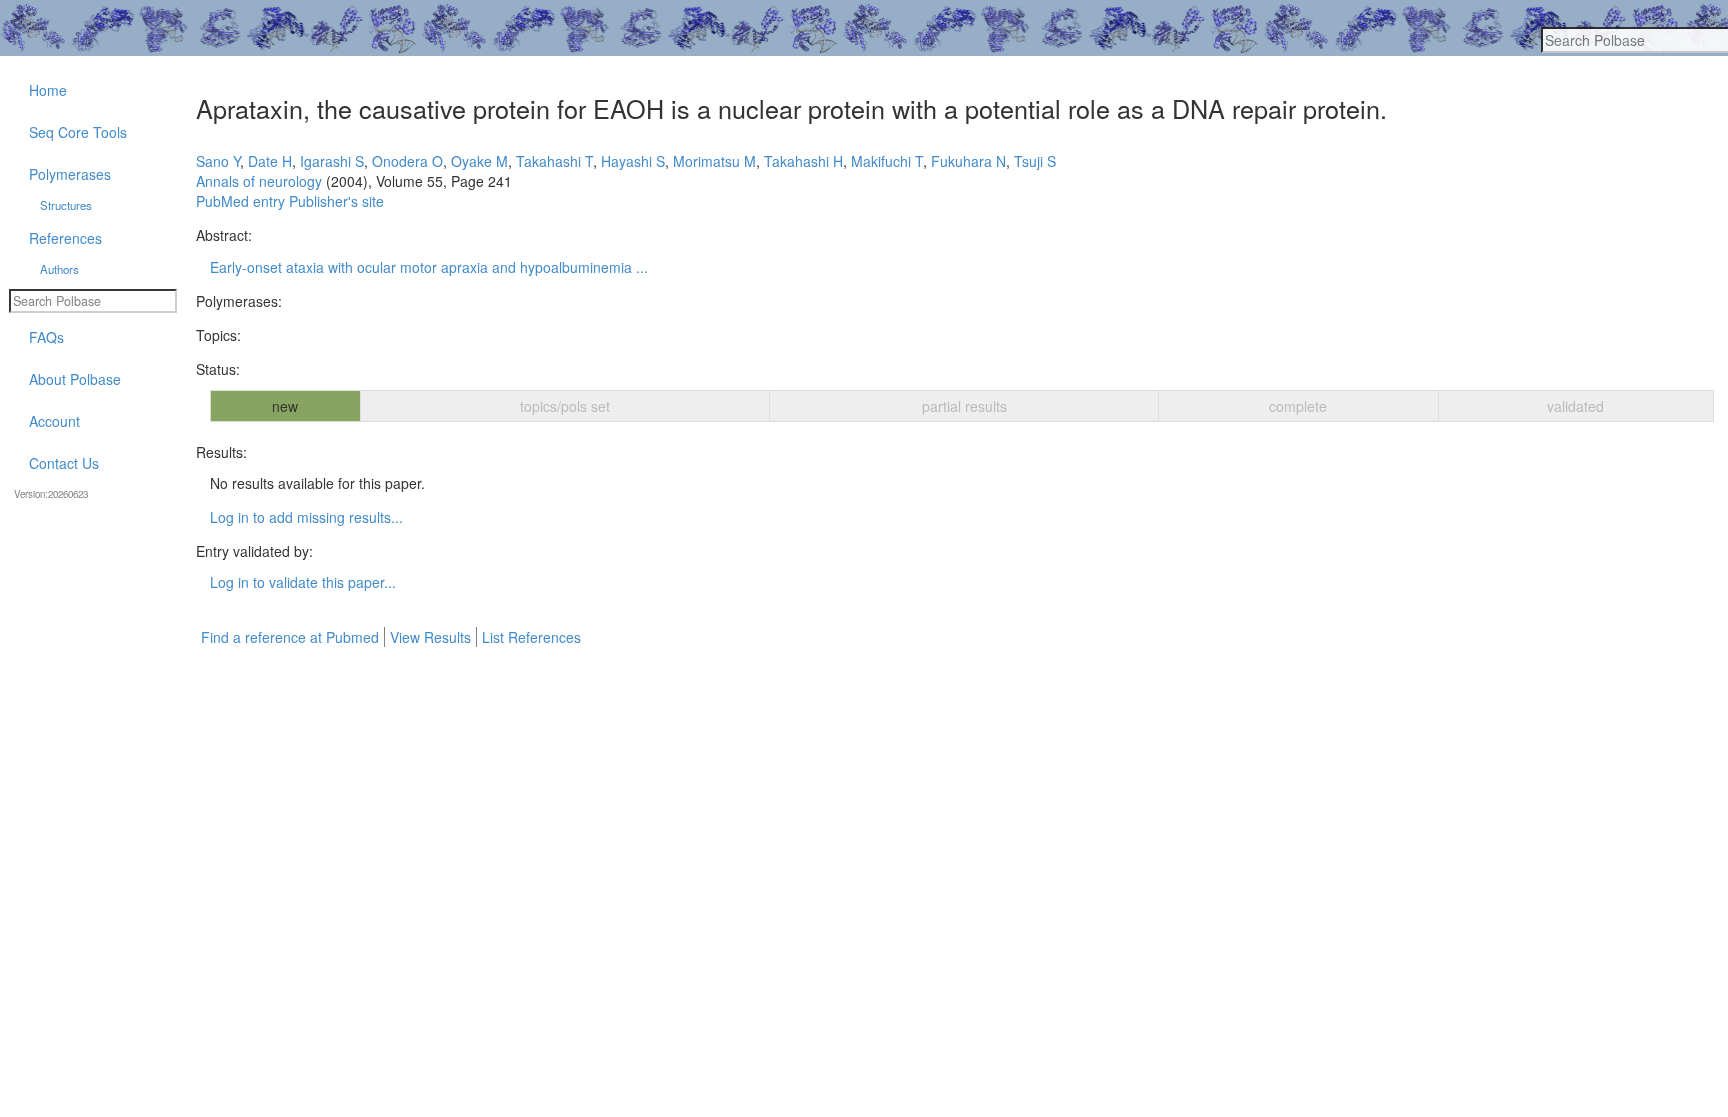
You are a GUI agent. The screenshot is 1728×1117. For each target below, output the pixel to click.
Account (54, 421)
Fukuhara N (968, 161)
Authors (59, 269)
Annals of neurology (259, 181)
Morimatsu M (714, 161)
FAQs (46, 337)
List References (531, 637)
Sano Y (218, 161)
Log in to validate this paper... (303, 582)
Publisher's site (336, 201)
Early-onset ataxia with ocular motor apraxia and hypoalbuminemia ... (429, 267)
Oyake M (479, 161)
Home (48, 90)
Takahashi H (803, 161)
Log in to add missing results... (306, 517)
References (65, 238)
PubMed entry (240, 201)
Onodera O (407, 161)
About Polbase (75, 379)
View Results (430, 637)
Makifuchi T (887, 161)
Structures (66, 205)
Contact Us (64, 463)
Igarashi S (332, 161)
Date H (270, 161)
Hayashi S (633, 161)
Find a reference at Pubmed (290, 637)
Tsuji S (1035, 161)
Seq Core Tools (78, 132)
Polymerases (70, 174)
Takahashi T (554, 161)
